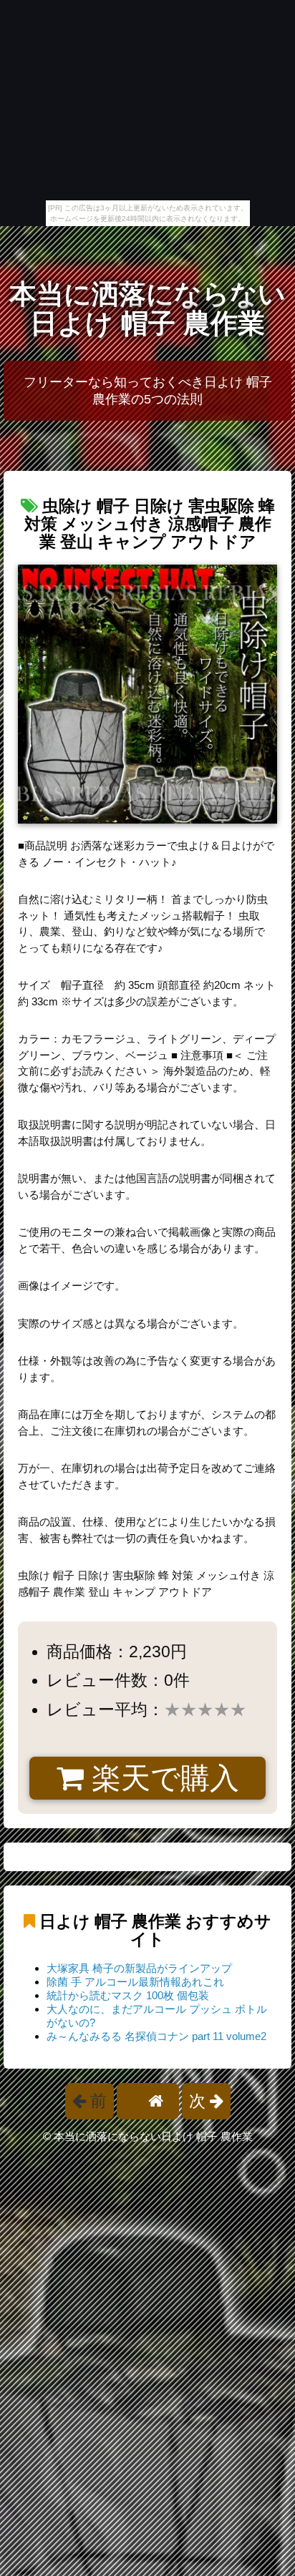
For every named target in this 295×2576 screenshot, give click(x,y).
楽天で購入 (161, 1778)
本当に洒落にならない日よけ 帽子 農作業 (147, 309)
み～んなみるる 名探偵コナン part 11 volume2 (156, 2036)
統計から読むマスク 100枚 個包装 (128, 1995)
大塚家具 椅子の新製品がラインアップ (139, 1968)
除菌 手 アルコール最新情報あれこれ (135, 1982)
